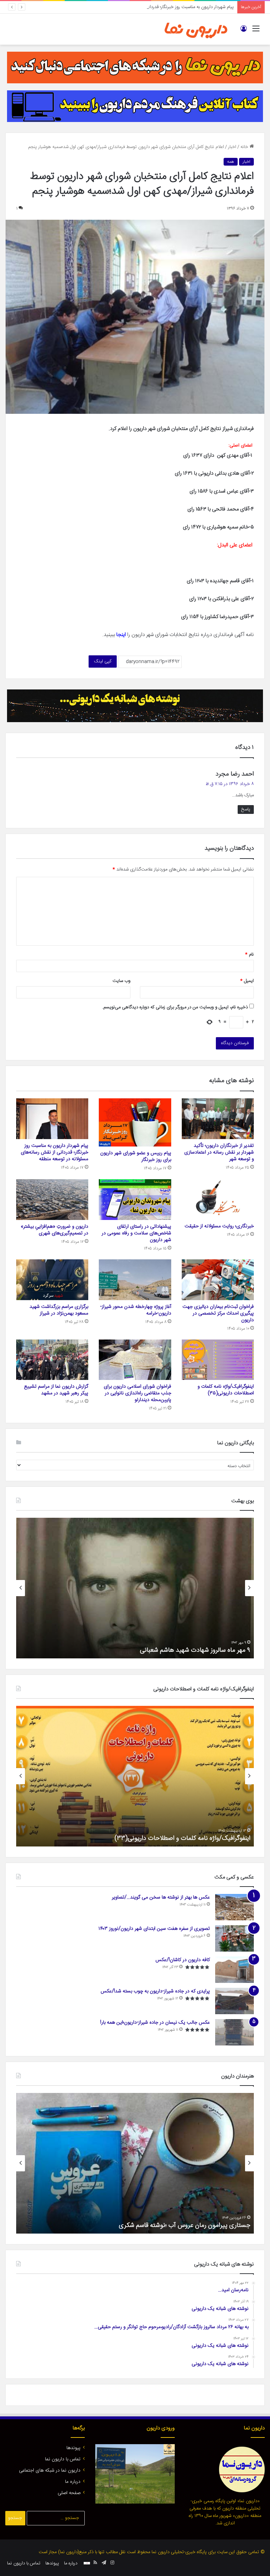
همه (231, 162)
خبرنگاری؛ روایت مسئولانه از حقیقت (219, 1226)
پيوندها (73, 2448)
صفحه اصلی (69, 2493)
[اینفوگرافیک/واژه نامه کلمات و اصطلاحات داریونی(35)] (218, 1360)
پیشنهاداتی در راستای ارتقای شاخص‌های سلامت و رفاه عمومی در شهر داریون (136, 1233)
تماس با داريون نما (63, 2459)
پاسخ (246, 809)
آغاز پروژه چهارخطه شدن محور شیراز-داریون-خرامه (136, 1310)
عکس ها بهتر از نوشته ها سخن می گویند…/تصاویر (161, 1897)
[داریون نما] (196, 29)
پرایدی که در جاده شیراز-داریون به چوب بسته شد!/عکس (155, 1991)
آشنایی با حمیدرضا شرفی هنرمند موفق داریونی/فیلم (186, 2225)
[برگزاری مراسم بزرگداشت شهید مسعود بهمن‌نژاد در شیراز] (52, 1280)
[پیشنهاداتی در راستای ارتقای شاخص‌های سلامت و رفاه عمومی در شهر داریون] (135, 1200)
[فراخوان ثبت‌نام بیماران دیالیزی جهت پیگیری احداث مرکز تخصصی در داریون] (218, 1280)
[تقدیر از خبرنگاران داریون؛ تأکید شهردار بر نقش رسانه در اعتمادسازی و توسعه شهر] (218, 1119)
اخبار (232, 147)
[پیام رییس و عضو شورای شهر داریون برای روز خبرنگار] (135, 1122)
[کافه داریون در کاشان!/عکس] (234, 1970)
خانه (245, 147)
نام (249, 955)
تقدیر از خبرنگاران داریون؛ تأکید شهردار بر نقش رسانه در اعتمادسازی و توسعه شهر (219, 1152)
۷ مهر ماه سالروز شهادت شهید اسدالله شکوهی (193, 1650)
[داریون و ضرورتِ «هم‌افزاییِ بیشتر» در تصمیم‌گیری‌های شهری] (52, 1200)
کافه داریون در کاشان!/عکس (183, 1960)
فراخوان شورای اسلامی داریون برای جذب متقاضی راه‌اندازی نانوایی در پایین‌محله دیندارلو (137, 1393)
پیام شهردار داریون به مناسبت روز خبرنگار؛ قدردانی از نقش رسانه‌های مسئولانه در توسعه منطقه (149, 7)
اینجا (121, 635)
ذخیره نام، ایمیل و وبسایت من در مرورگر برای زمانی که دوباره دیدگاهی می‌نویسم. (175, 1007)
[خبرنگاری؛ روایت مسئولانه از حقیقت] (218, 1199)
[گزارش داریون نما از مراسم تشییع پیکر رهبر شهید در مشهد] (52, 1360)
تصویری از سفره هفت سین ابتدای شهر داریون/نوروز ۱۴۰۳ (154, 1929)
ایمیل (247, 981)
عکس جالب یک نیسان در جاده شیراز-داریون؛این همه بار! (155, 2023)
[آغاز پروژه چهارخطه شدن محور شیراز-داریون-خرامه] (135, 1280)
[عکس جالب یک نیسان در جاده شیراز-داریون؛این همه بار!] (234, 2032)
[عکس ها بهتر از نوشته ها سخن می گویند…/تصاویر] (234, 1907)
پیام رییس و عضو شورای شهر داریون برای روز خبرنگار (136, 1157)
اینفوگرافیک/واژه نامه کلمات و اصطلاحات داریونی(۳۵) (226, 1390)
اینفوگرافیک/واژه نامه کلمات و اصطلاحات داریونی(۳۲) (183, 1838)
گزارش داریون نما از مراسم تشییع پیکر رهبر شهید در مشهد (56, 1390)
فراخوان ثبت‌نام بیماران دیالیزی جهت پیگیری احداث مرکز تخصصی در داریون (218, 1313)
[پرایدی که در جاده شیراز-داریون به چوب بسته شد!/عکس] (234, 2001)
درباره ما (73, 2482)
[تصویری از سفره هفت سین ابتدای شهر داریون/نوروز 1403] (234, 1938)
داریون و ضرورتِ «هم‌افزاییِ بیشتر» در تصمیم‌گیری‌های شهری (54, 1230)
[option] (135, 1588)
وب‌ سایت (121, 981)
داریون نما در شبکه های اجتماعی (50, 2471)
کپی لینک (103, 661)
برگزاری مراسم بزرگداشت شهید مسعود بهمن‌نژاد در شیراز (59, 1310)
